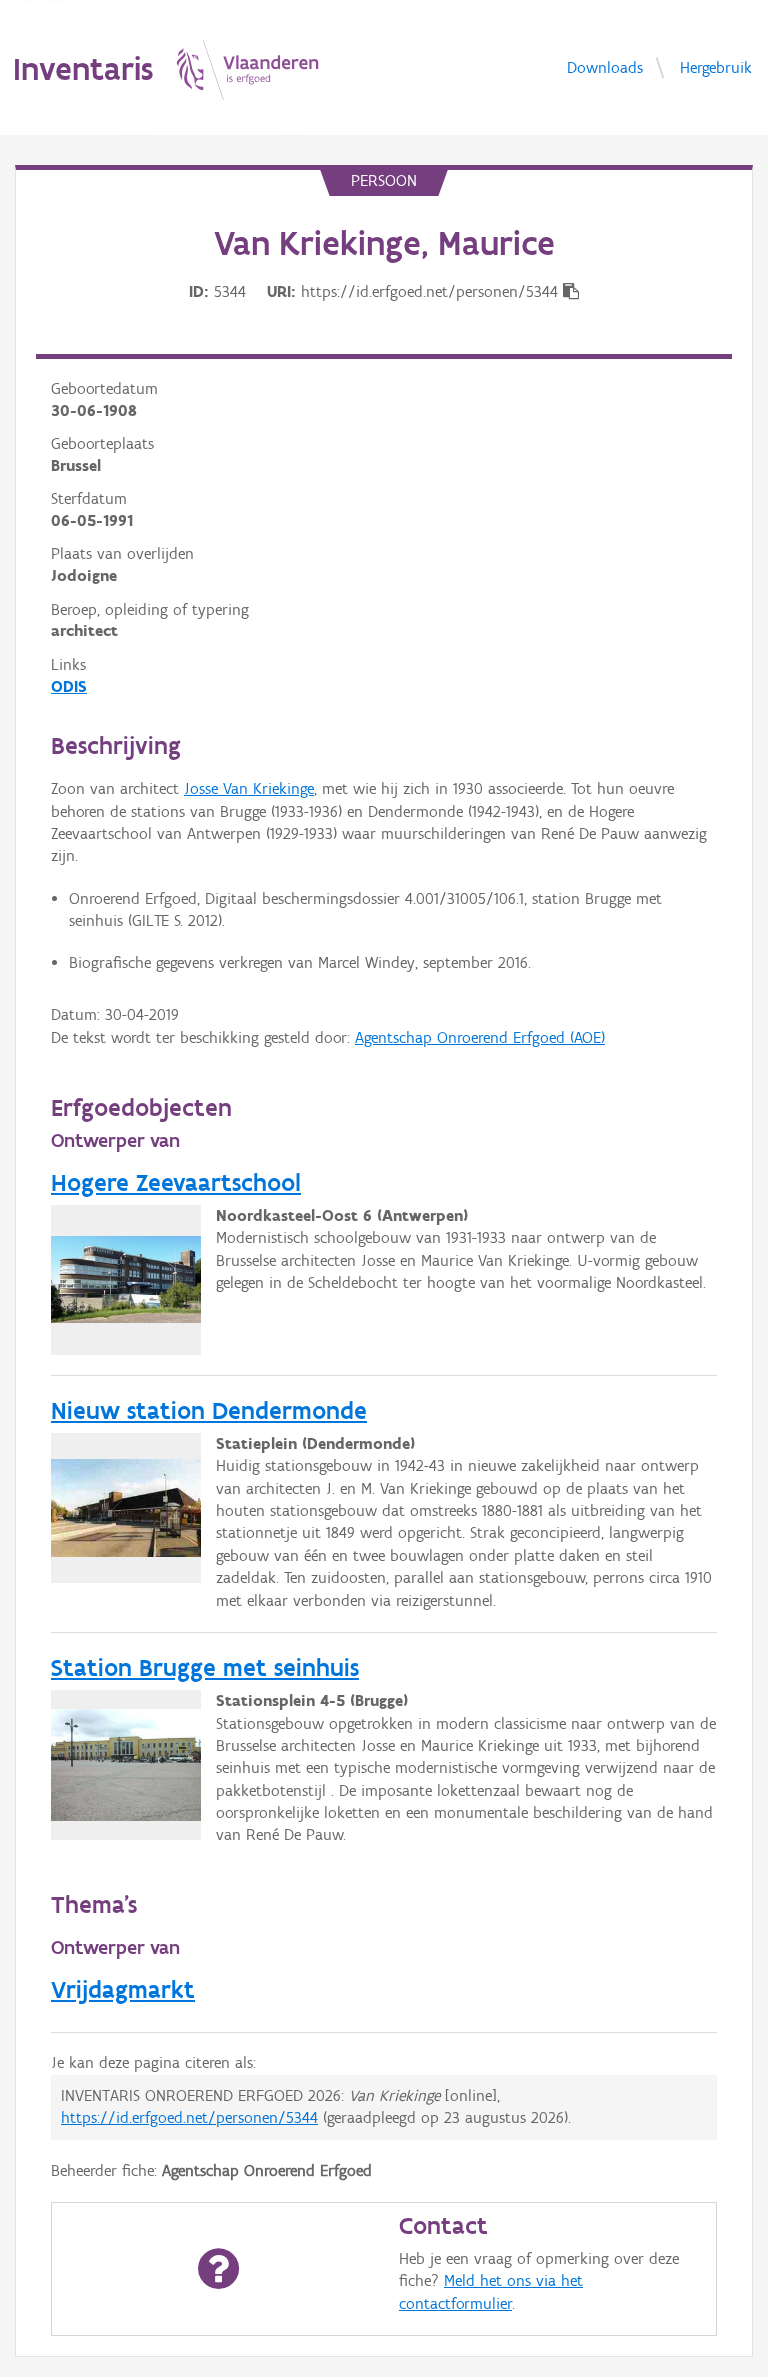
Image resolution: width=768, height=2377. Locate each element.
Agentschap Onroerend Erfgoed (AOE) (480, 1037)
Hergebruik (716, 66)
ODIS (69, 686)
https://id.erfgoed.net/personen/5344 (189, 2117)
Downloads (605, 66)
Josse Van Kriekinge (249, 788)
